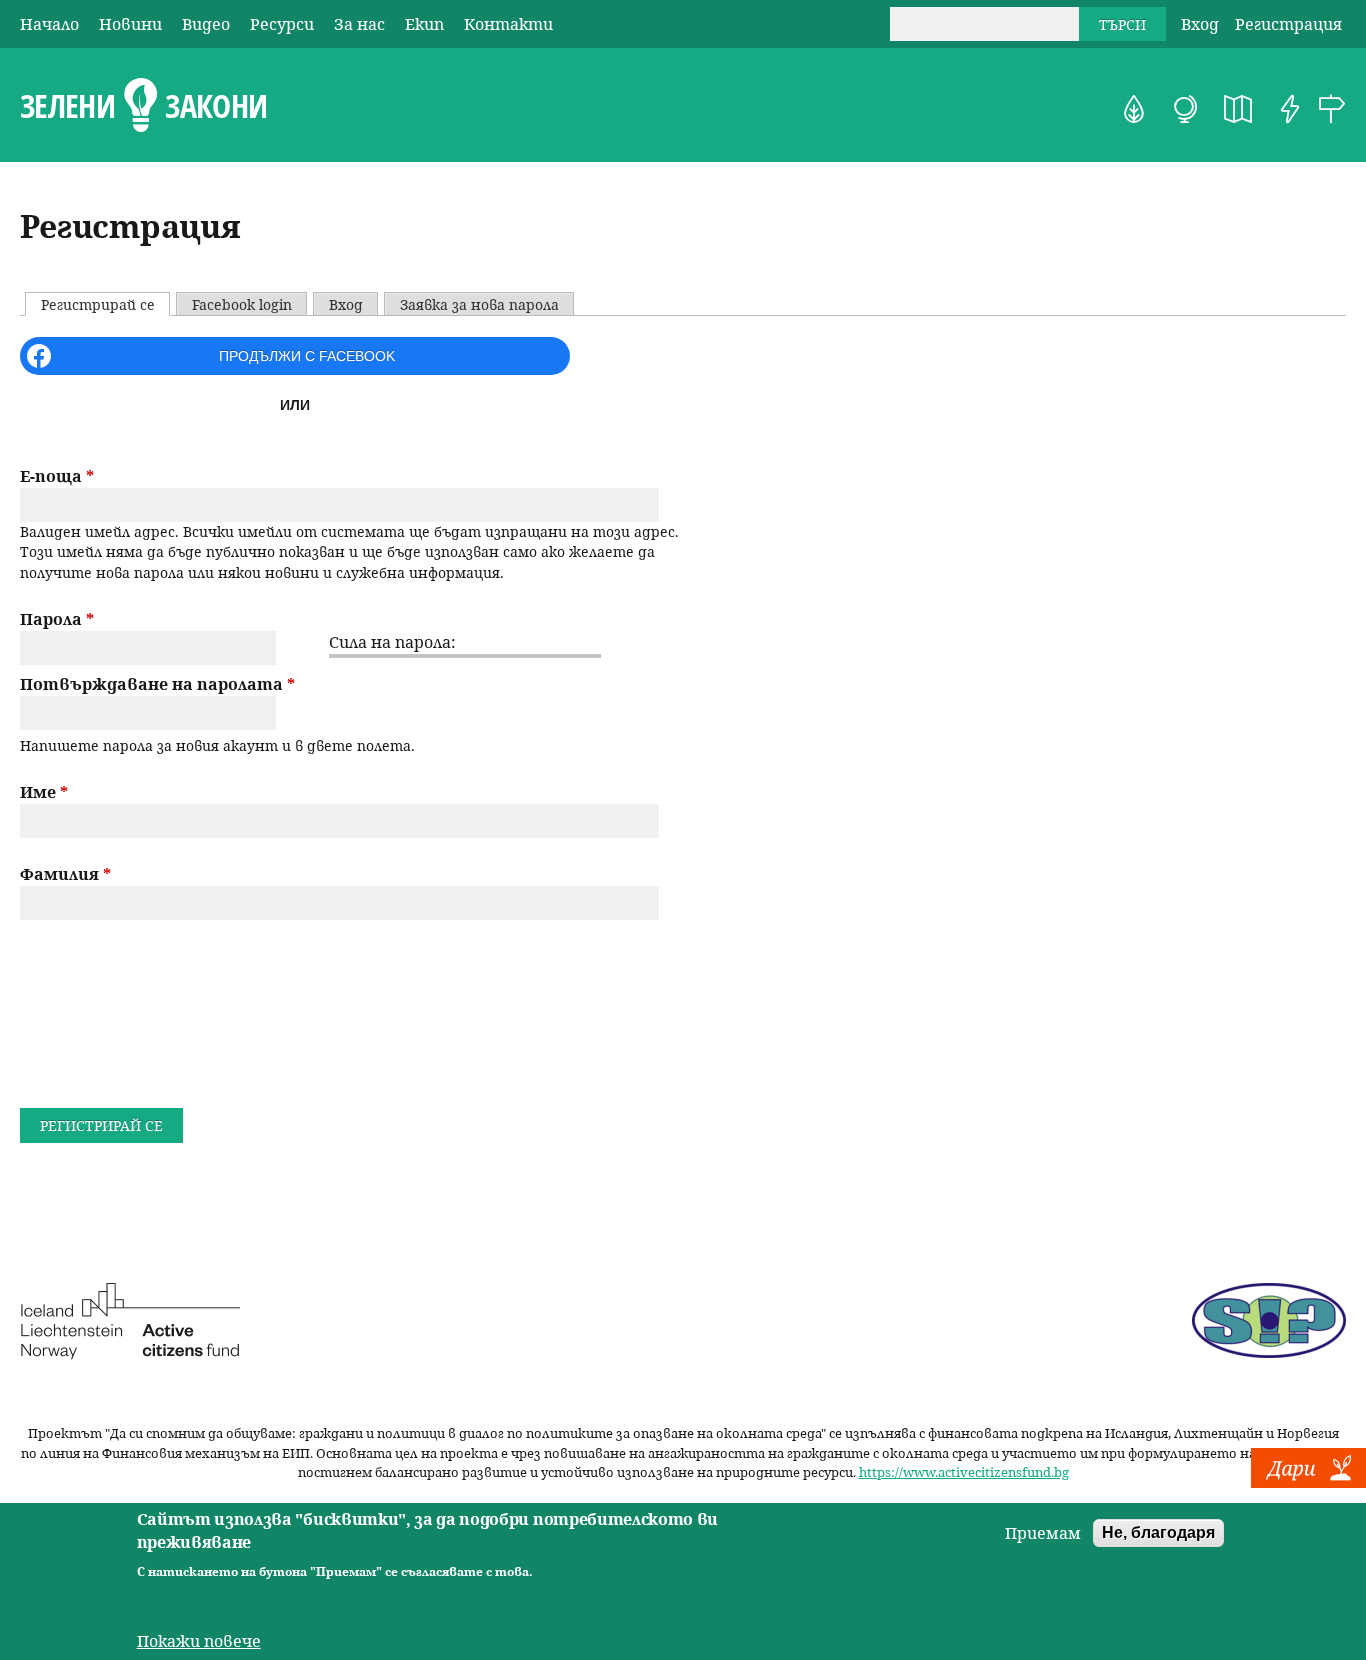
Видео (206, 24)
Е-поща (57, 476)
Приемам (1043, 1533)
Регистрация (1288, 24)
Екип (424, 24)
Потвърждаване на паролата (157, 684)
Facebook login (242, 304)
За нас (359, 24)
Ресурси (282, 24)
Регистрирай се (105, 304)
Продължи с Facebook (307, 356)
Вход (1200, 24)
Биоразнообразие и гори (1134, 109)
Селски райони (1332, 109)
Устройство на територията (1238, 109)
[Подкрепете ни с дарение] (1308, 1482)
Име (44, 792)
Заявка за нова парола (479, 304)
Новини (130, 24)
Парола (57, 619)
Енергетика (1290, 109)
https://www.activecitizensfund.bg (964, 1472)
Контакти (508, 24)
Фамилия (65, 874)
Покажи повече (199, 1642)
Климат (1186, 109)
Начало (49, 24)
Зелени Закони (143, 106)
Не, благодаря (1158, 1532)
